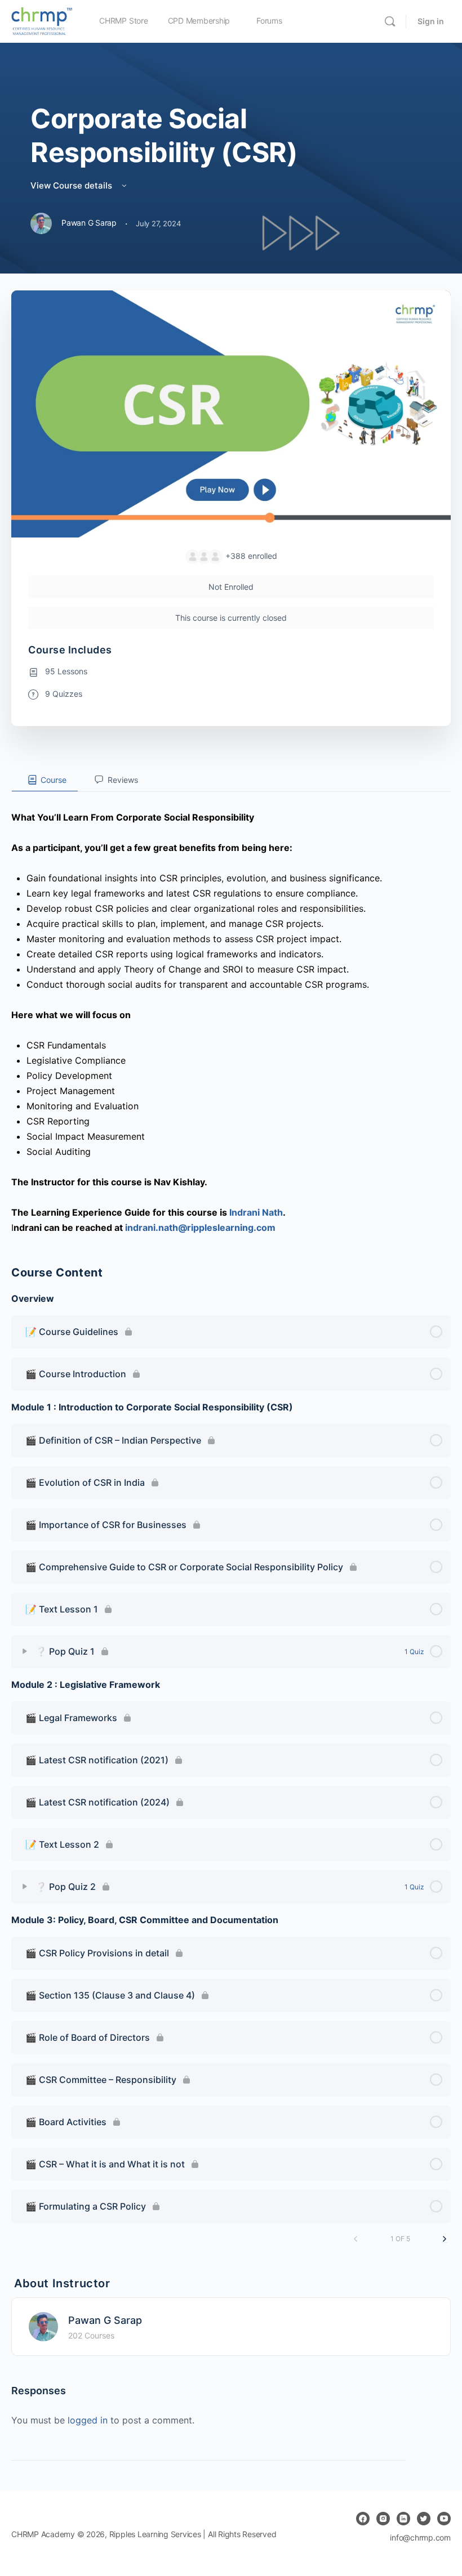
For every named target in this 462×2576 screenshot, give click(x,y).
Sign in (431, 21)
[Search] (390, 21)
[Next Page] (445, 2239)
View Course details (72, 185)
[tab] (45, 780)
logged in (88, 2420)
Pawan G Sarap (105, 2320)
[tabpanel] (231, 1014)
